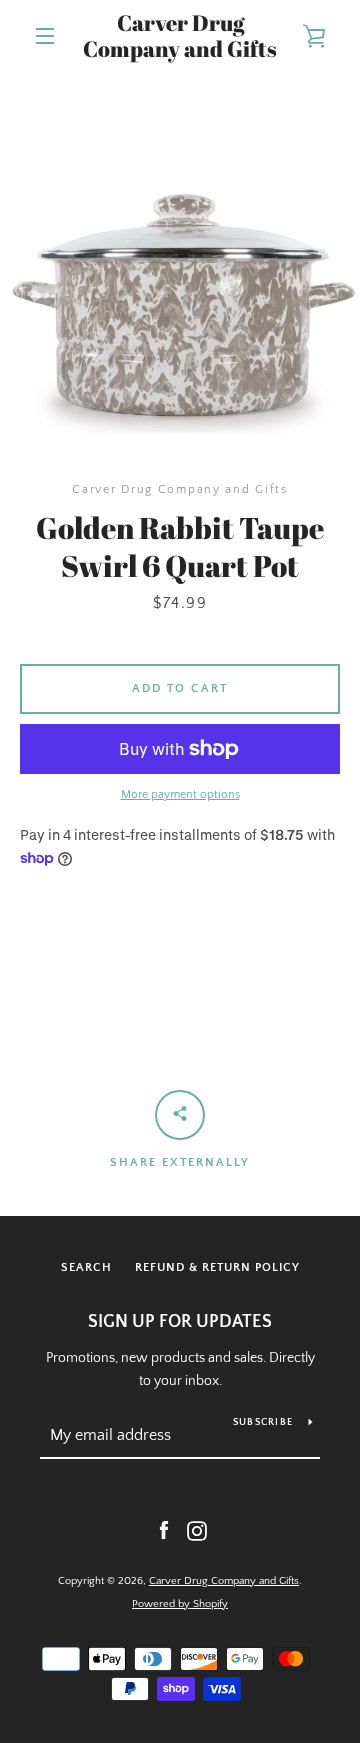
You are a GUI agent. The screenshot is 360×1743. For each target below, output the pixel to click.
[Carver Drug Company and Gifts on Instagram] (197, 1530)
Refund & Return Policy (217, 1267)
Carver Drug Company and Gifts (180, 36)
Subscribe (263, 1422)
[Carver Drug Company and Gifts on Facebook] (164, 1530)
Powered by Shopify (180, 1604)
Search (86, 1267)
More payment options (180, 794)
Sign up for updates (180, 1322)
